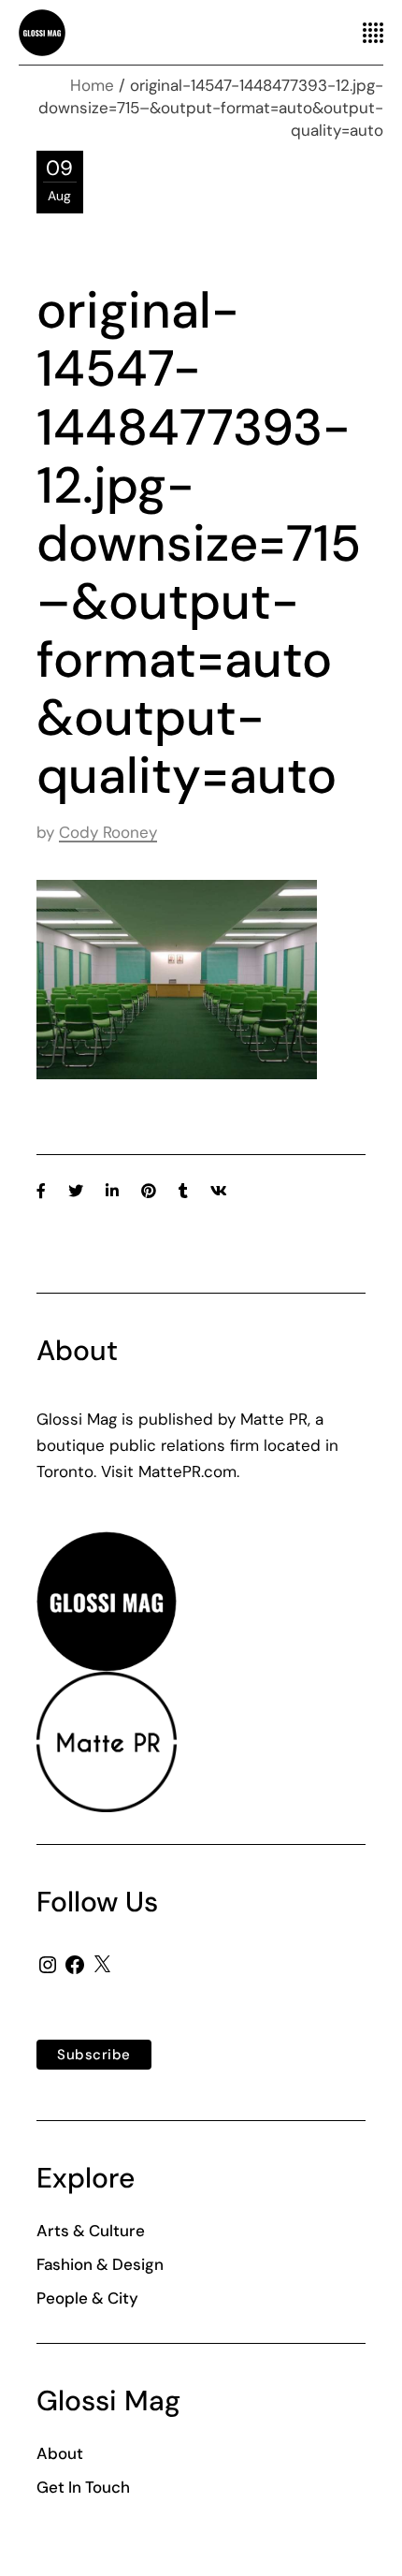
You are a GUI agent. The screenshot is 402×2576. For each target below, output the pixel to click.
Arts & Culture (91, 2231)
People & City (87, 2298)
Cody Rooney (108, 832)
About (60, 2453)
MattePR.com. (189, 1471)
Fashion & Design (100, 2264)
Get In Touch (83, 2487)
